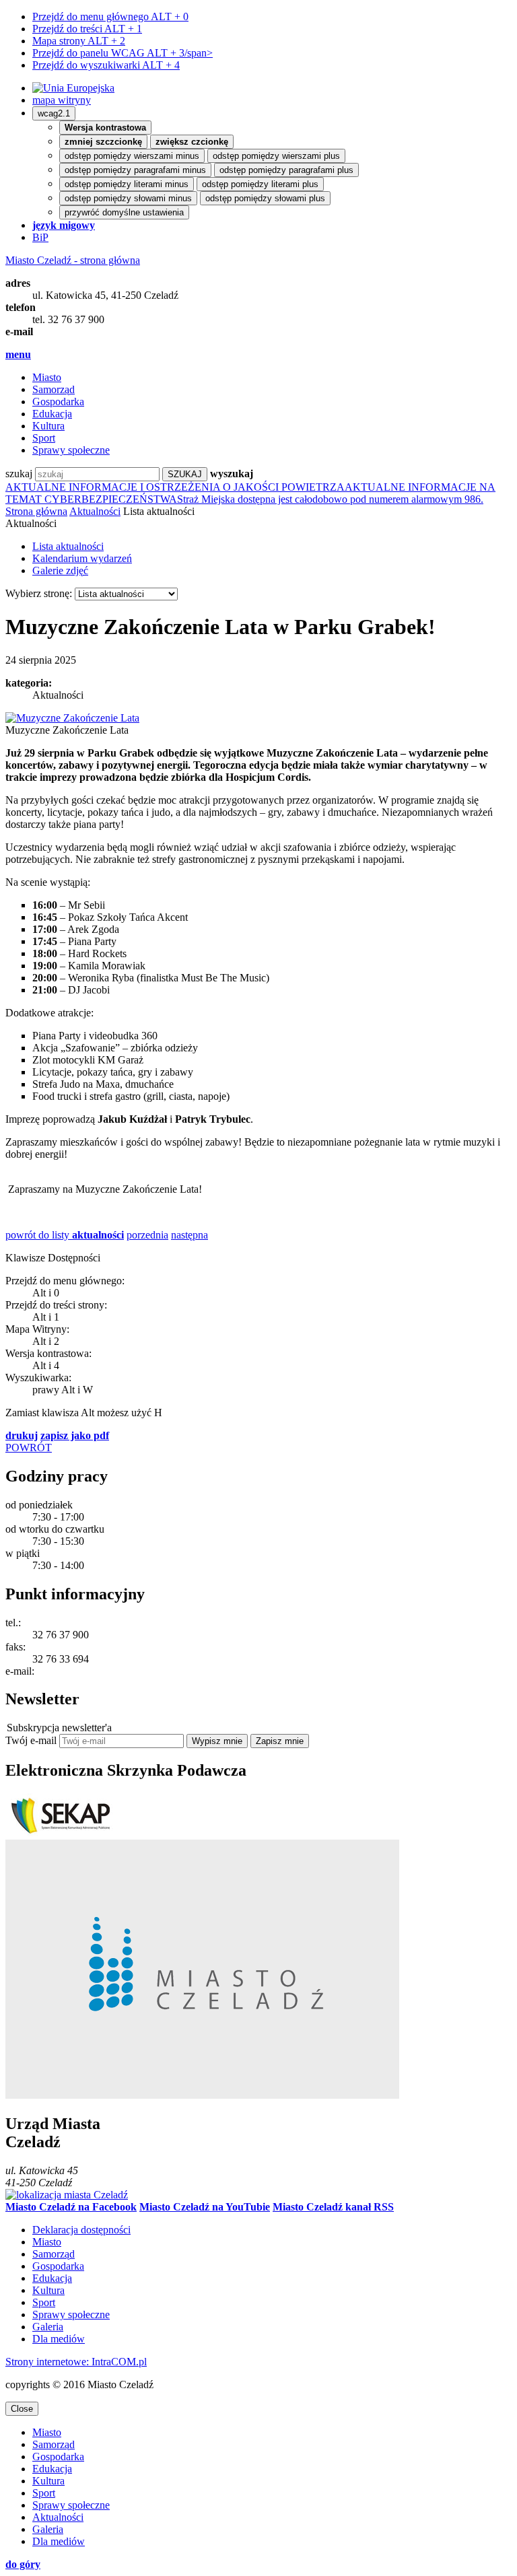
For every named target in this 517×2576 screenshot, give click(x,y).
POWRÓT (29, 1448)
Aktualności (95, 511)
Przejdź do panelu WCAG (123, 53)
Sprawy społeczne (71, 450)
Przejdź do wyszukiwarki (106, 65)
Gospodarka (58, 402)
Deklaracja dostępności (81, 2230)
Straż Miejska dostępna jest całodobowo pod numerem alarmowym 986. (330, 499)
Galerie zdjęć (60, 570)
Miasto (47, 377)
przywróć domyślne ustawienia (124, 212)
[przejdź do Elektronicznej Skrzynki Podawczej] (59, 1833)
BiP (40, 237)
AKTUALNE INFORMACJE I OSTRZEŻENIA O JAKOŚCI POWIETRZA (175, 487)
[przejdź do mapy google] (67, 2195)
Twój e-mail (31, 1740)
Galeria (48, 2327)
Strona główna (36, 511)
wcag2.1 (54, 113)
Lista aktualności (68, 546)
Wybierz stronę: (39, 593)
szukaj (19, 474)
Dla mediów (59, 2339)
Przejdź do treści (87, 29)
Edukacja (52, 414)
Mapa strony (79, 41)
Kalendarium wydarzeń (82, 558)
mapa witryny (62, 100)
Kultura (48, 426)
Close (22, 2409)
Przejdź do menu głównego (110, 16)
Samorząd (54, 389)
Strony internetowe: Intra (76, 2362)
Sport (44, 438)
